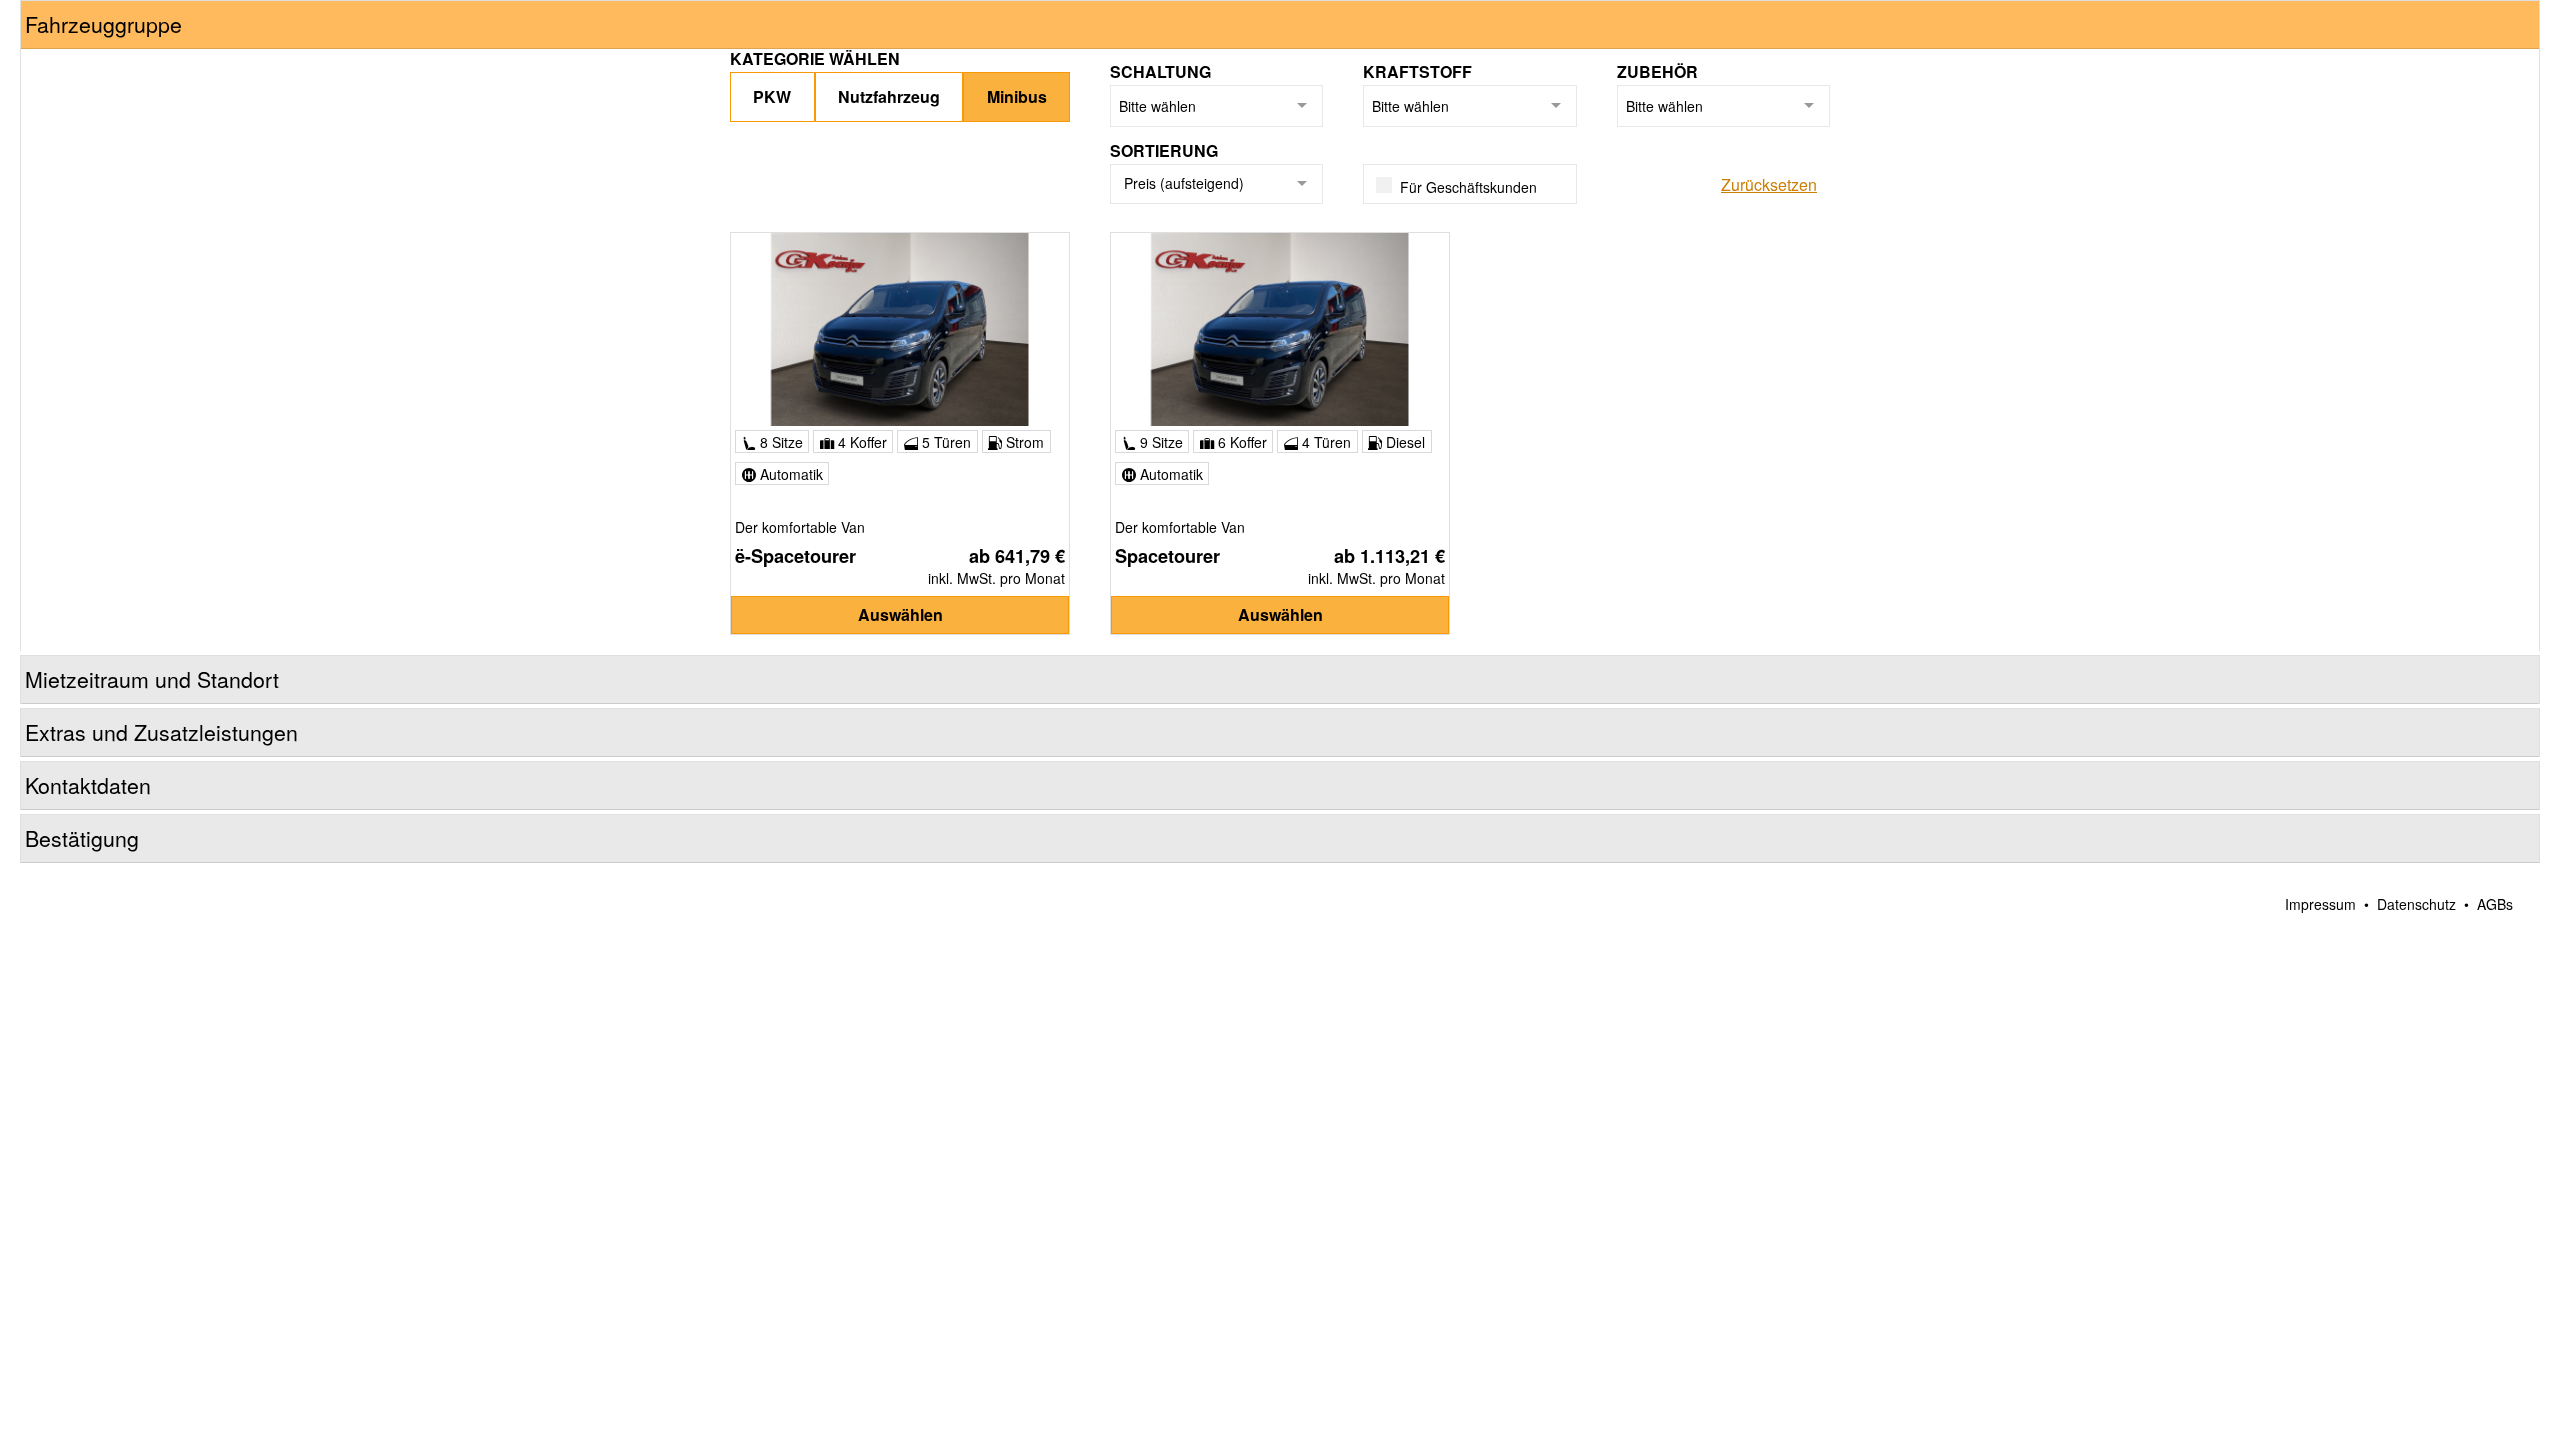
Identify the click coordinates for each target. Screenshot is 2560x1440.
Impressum (2320, 904)
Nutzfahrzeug (889, 96)
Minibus (1017, 96)
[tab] (1280, 25)
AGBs (2495, 904)
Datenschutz (2416, 904)
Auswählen (900, 614)
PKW (772, 96)
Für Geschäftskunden (1468, 187)
